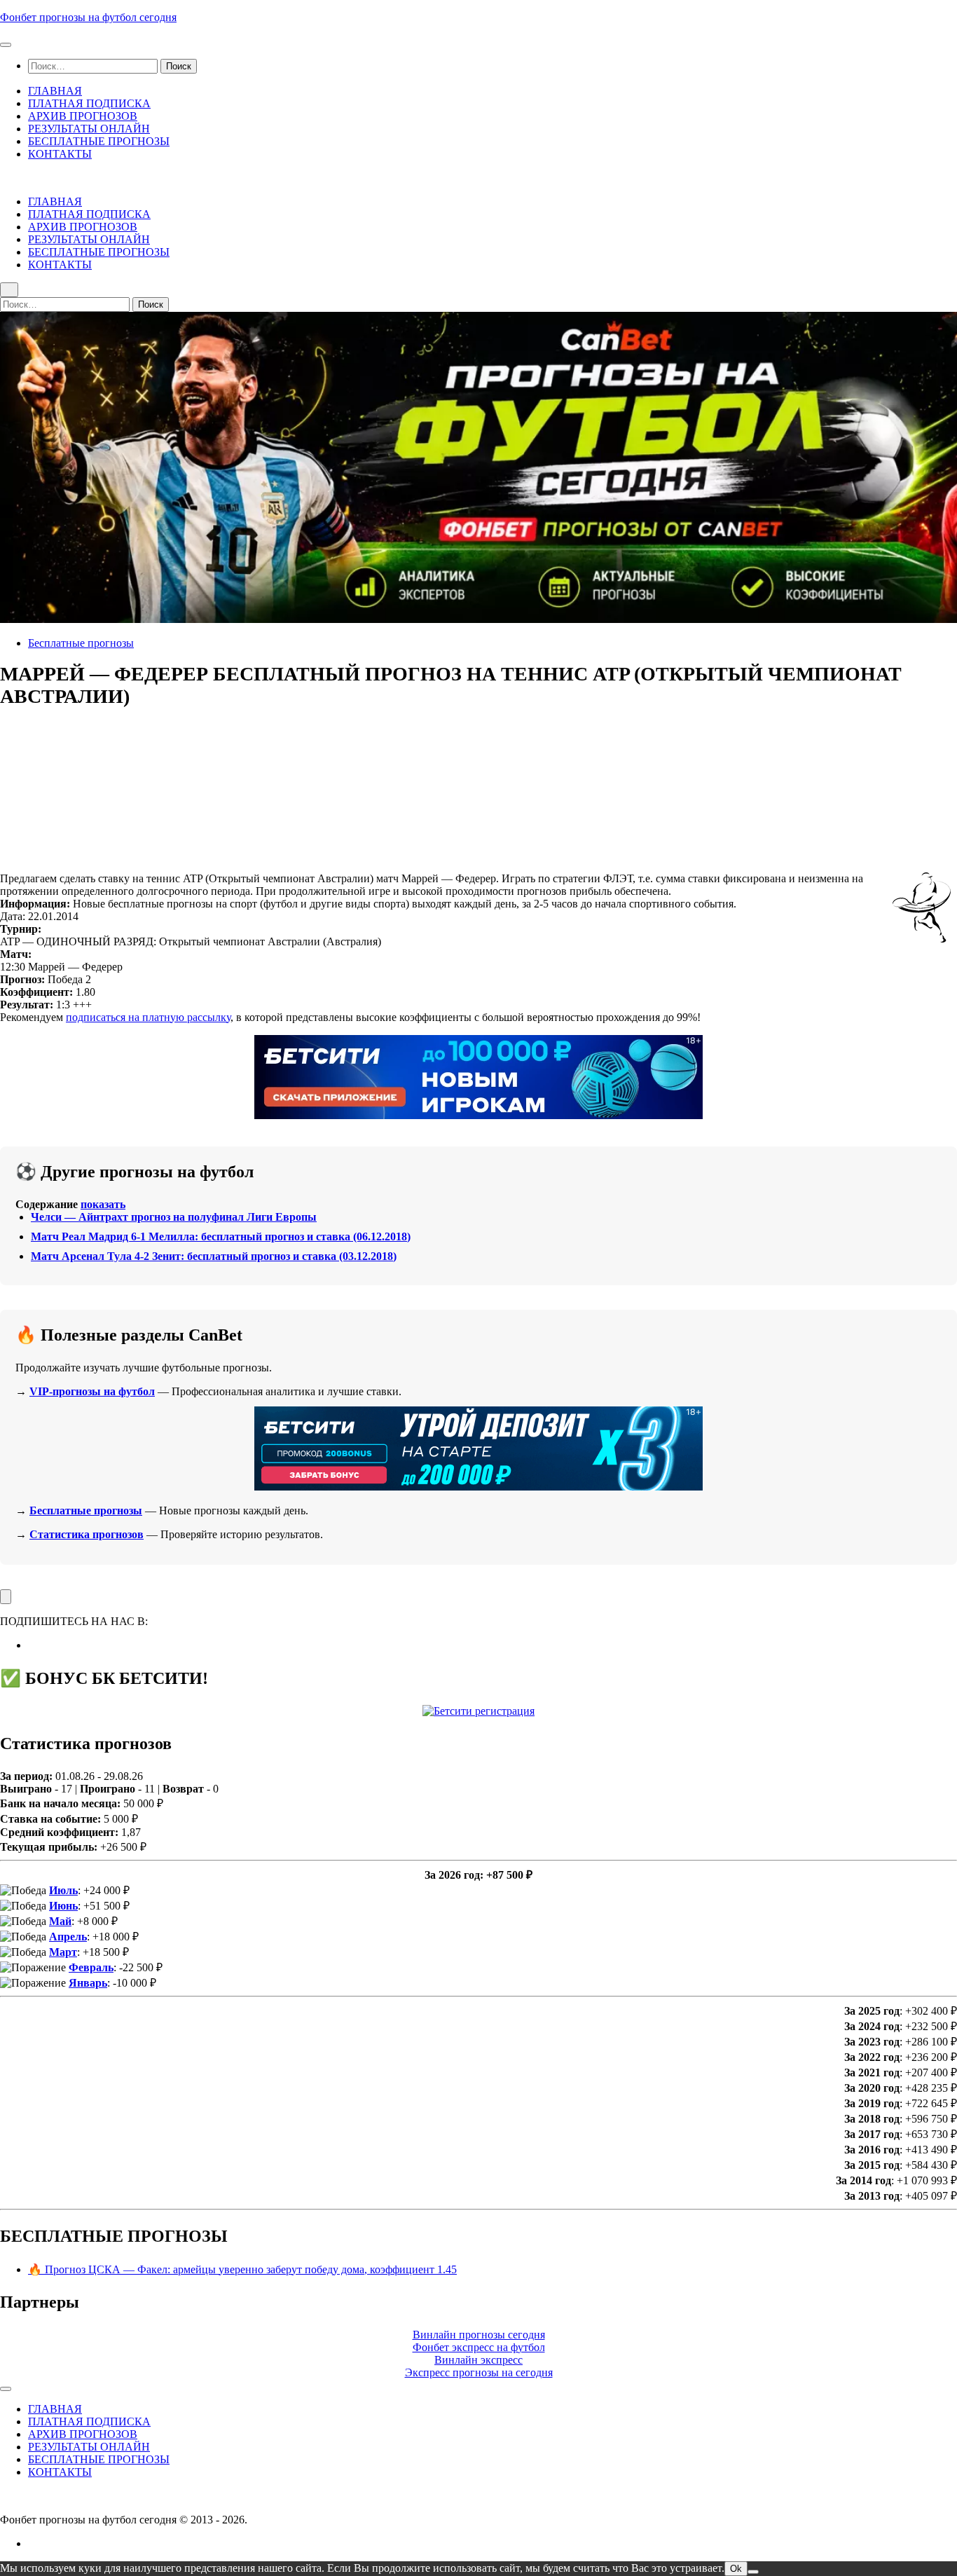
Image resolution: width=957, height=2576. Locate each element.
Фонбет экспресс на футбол (479, 2347)
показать (103, 1204)
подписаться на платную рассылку (148, 1017)
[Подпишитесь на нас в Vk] (32, 1645)
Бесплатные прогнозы (81, 643)
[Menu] (6, 45)
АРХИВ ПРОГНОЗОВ (83, 116)
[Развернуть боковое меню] (6, 1597)
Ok (736, 2569)
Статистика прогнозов (87, 1534)
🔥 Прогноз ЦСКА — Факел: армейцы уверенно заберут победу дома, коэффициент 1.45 (242, 2269)
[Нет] (753, 2572)
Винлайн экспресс (478, 2360)
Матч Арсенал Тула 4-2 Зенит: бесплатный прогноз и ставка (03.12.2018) (214, 1256)
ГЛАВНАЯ (55, 91)
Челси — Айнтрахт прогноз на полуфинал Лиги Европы (174, 1217)
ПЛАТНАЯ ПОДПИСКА (89, 103)
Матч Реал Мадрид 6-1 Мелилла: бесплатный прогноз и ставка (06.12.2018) (221, 1236)
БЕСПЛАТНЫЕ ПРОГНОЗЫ (99, 141)
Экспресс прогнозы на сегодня (479, 2372)
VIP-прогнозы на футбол (92, 1391)
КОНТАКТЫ (60, 154)
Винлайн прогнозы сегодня (479, 2335)
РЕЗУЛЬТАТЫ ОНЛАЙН (89, 129)
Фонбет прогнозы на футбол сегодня (88, 17)
